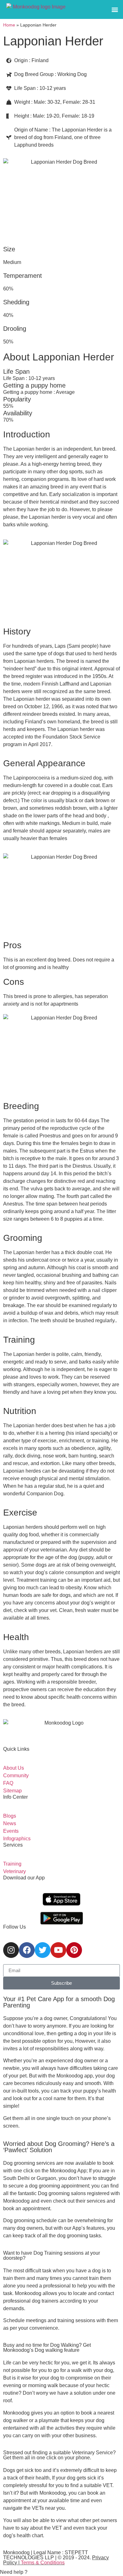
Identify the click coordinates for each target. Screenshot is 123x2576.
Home (9, 25)
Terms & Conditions (43, 2563)
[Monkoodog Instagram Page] (11, 1950)
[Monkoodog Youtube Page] (58, 1950)
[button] (115, 10)
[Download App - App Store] (61, 1899)
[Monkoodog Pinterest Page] (74, 1950)
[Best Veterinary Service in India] (36, 9)
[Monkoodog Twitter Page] (43, 1950)
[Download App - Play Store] (62, 1918)
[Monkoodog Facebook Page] (27, 1950)
